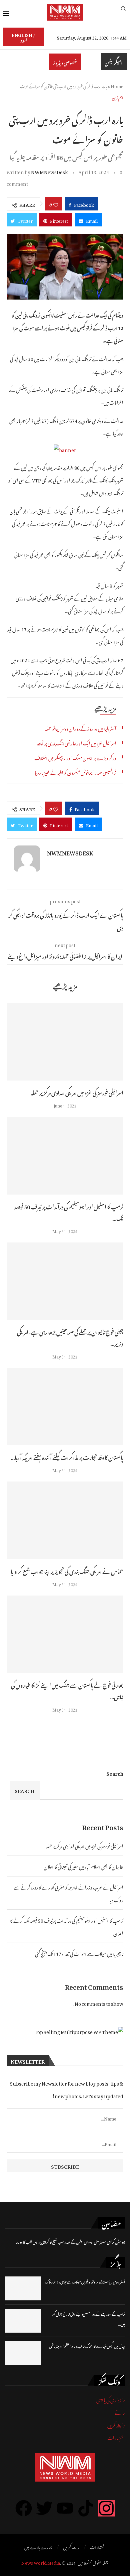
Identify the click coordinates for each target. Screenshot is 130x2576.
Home (117, 85)
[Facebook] (24, 2508)
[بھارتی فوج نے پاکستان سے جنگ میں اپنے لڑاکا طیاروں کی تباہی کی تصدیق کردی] (65, 1634)
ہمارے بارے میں (38, 2546)
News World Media (41, 2562)
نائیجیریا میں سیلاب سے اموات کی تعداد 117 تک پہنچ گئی (79, 1953)
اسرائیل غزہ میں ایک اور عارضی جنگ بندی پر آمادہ (77, 742)
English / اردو (23, 37)
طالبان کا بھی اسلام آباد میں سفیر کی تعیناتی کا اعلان (83, 1866)
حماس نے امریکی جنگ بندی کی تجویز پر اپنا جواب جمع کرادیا (67, 1571)
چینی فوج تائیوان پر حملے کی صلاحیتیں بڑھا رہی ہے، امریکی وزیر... (70, 1337)
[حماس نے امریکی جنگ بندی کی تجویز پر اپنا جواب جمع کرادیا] (65, 1520)
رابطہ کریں (116, 2424)
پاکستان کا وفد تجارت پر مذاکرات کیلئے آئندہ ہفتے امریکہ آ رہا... (67, 1457)
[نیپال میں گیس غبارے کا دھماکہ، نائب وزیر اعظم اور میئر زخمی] (23, 2353)
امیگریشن (114, 62)
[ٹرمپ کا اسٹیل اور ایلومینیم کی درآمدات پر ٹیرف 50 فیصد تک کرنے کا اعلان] (65, 1156)
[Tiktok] (86, 2508)
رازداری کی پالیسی (111, 2399)
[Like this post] (56, 204)
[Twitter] (44, 2508)
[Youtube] (65, 2508)
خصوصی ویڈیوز (65, 62)
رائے (120, 2412)
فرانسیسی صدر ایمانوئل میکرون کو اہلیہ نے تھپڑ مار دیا (75, 772)
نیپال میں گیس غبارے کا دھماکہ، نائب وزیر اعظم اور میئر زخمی (87, 2346)
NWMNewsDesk (49, 171)
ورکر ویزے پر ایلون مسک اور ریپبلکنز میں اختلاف (75, 757)
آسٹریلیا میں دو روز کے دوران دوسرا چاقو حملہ (81, 728)
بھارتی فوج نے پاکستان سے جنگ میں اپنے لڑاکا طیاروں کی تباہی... (67, 1690)
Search (115, 1773)
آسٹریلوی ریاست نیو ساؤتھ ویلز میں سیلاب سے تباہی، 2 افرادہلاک (85, 2281)
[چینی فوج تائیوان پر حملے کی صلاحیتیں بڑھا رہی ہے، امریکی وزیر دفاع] (65, 1281)
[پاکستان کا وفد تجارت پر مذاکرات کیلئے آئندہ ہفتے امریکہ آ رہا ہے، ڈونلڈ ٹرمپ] (65, 1407)
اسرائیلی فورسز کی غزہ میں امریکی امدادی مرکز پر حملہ (77, 1092)
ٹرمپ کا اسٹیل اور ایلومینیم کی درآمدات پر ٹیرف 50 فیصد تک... (69, 1212)
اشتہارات (116, 2437)
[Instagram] (106, 2508)
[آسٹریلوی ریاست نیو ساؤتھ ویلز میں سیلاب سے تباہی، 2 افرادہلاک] (23, 2288)
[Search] (123, 12)
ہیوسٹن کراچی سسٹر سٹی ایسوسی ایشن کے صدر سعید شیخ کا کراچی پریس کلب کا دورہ (71, 2242)
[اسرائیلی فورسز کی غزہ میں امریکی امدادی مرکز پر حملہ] (65, 1042)
